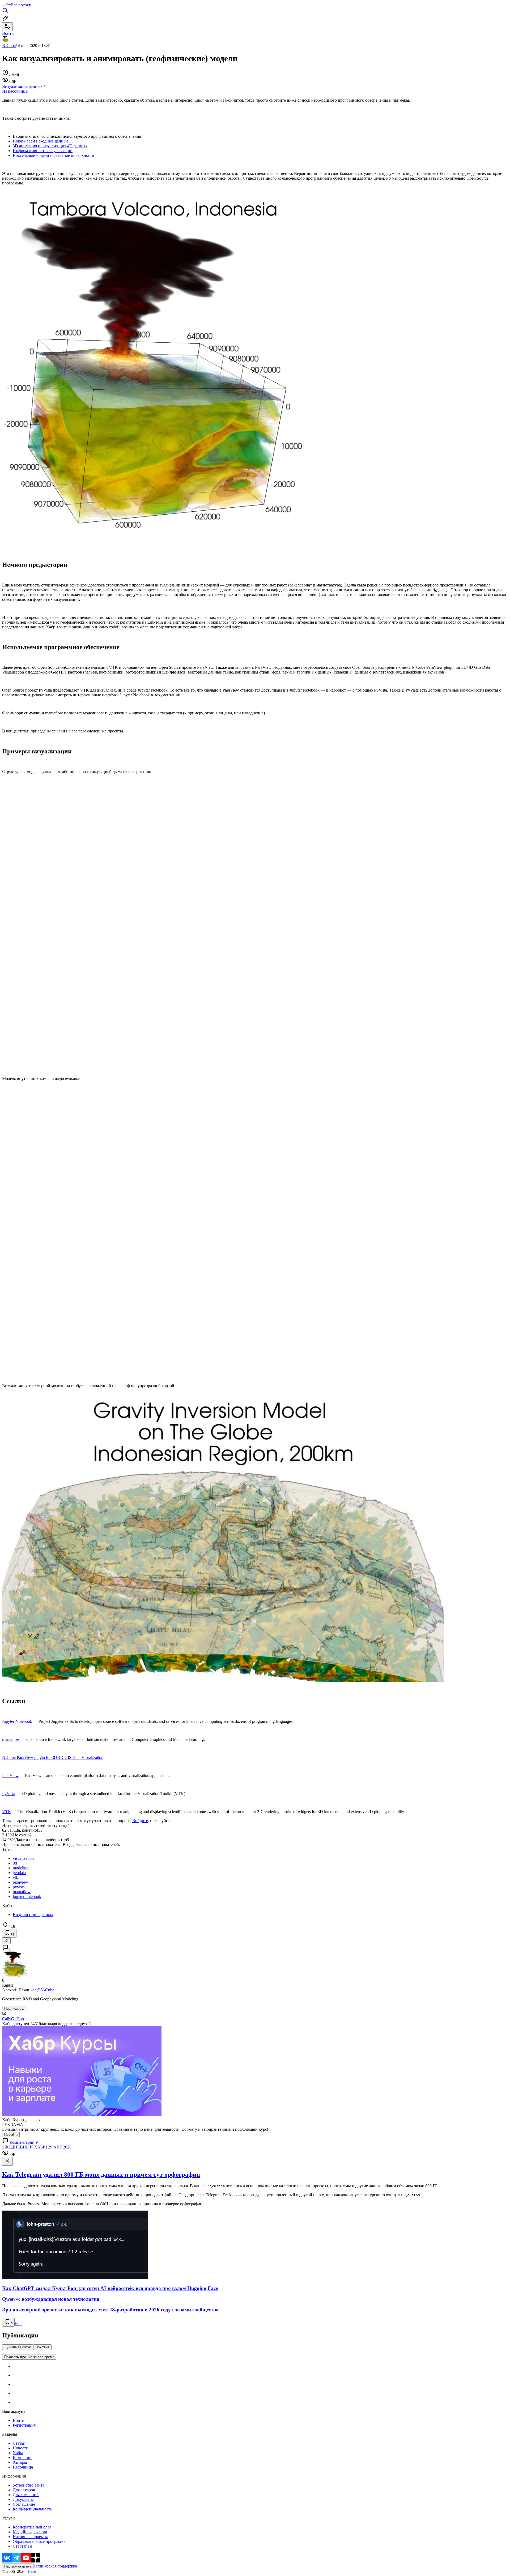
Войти (19, 2420)
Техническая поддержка (55, 2566)
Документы (23, 2499)
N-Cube (9, 46)
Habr (31, 2571)
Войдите (140, 1821)
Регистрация (24, 2425)
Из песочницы (15, 91)
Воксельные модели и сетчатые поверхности (54, 155)
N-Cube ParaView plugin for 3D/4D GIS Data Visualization (53, 1757)
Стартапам (22, 2546)
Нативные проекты (30, 2537)
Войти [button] (8, 33)
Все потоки (21, 5)
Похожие (42, 2347)
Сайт (7, 2019)
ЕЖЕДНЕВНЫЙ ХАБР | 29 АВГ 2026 (37, 2147)
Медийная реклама (30, 2532)
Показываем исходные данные (41, 141)
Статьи (19, 2443)
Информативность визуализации (43, 151)
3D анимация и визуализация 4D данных (50, 146)
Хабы (18, 2453)
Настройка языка (18, 2566)
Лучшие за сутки (18, 2347)
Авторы (20, 2462)
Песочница (23, 2467)
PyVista (9, 1794)
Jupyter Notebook (17, 1721)
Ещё (18, 2323)
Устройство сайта (29, 2485)
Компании (22, 2458)
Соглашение (24, 2504)
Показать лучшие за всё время (29, 2357)
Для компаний (26, 2495)
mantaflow (11, 1739)
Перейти (11, 2135)
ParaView (10, 1775)
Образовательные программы (40, 2541)
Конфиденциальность (32, 2509)
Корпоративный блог (32, 2527)
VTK (7, 1812)
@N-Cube (45, 1990)
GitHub (18, 2019)
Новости (21, 2448)
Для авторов (24, 2490)
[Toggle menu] (4, 6)
